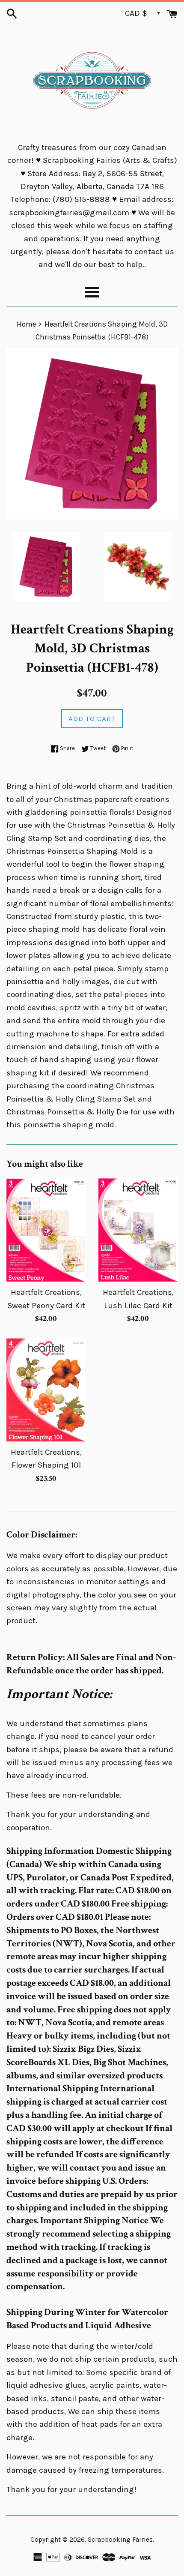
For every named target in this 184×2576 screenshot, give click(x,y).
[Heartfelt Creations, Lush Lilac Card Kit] (138, 1230)
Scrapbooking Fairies (120, 2540)
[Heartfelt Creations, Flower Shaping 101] (46, 1390)
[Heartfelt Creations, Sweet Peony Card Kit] (46, 1230)
